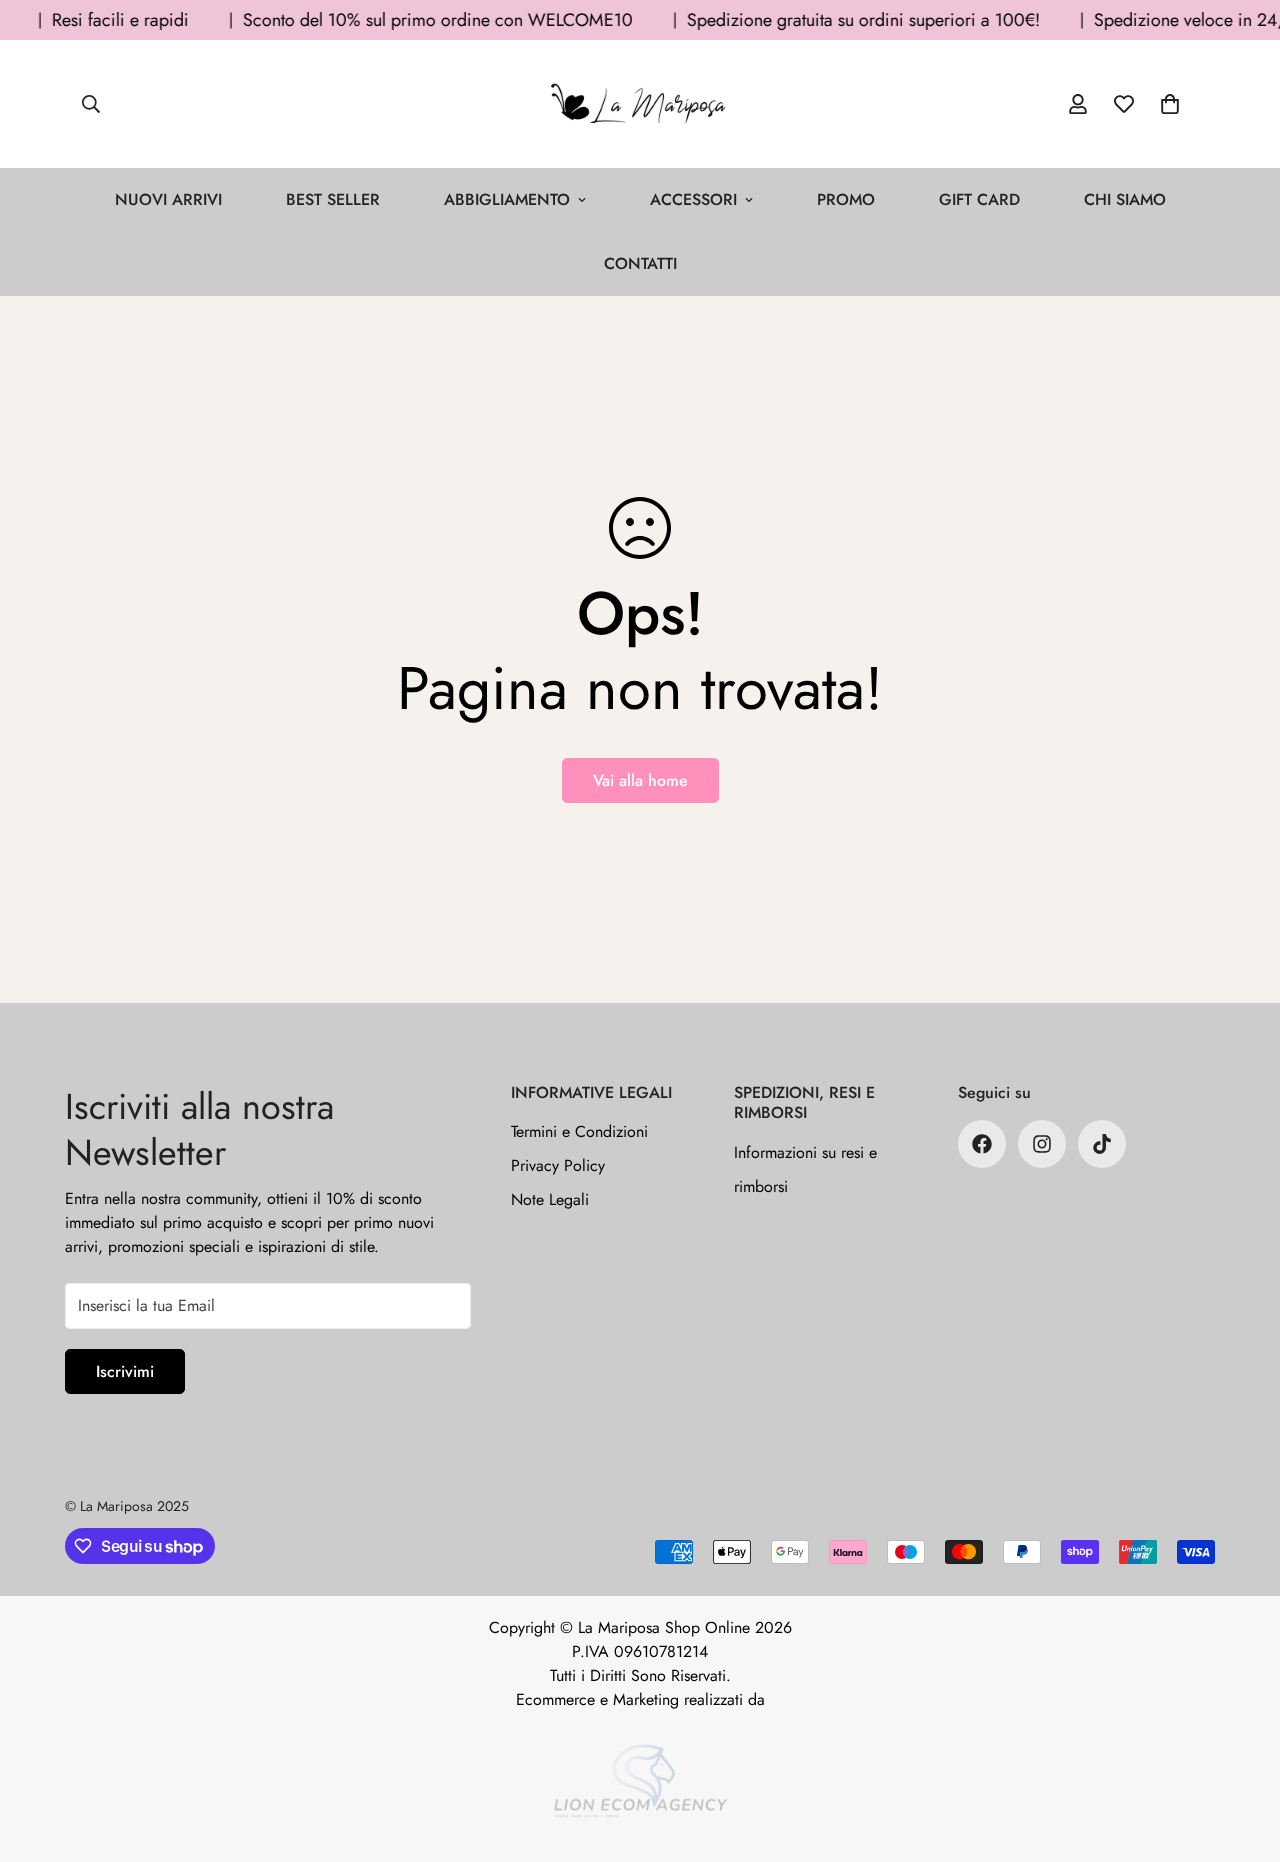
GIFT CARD (979, 199)
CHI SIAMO (1125, 199)
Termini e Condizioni (579, 1131)
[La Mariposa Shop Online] (640, 104)
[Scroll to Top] (1241, 1753)
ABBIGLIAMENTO (507, 199)
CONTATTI (640, 263)
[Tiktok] (1102, 1144)
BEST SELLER (333, 199)
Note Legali (550, 1199)
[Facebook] (982, 1144)
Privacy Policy (558, 1165)
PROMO (846, 199)
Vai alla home (640, 780)
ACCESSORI (693, 199)
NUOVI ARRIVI (168, 199)
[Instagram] (1042, 1144)
